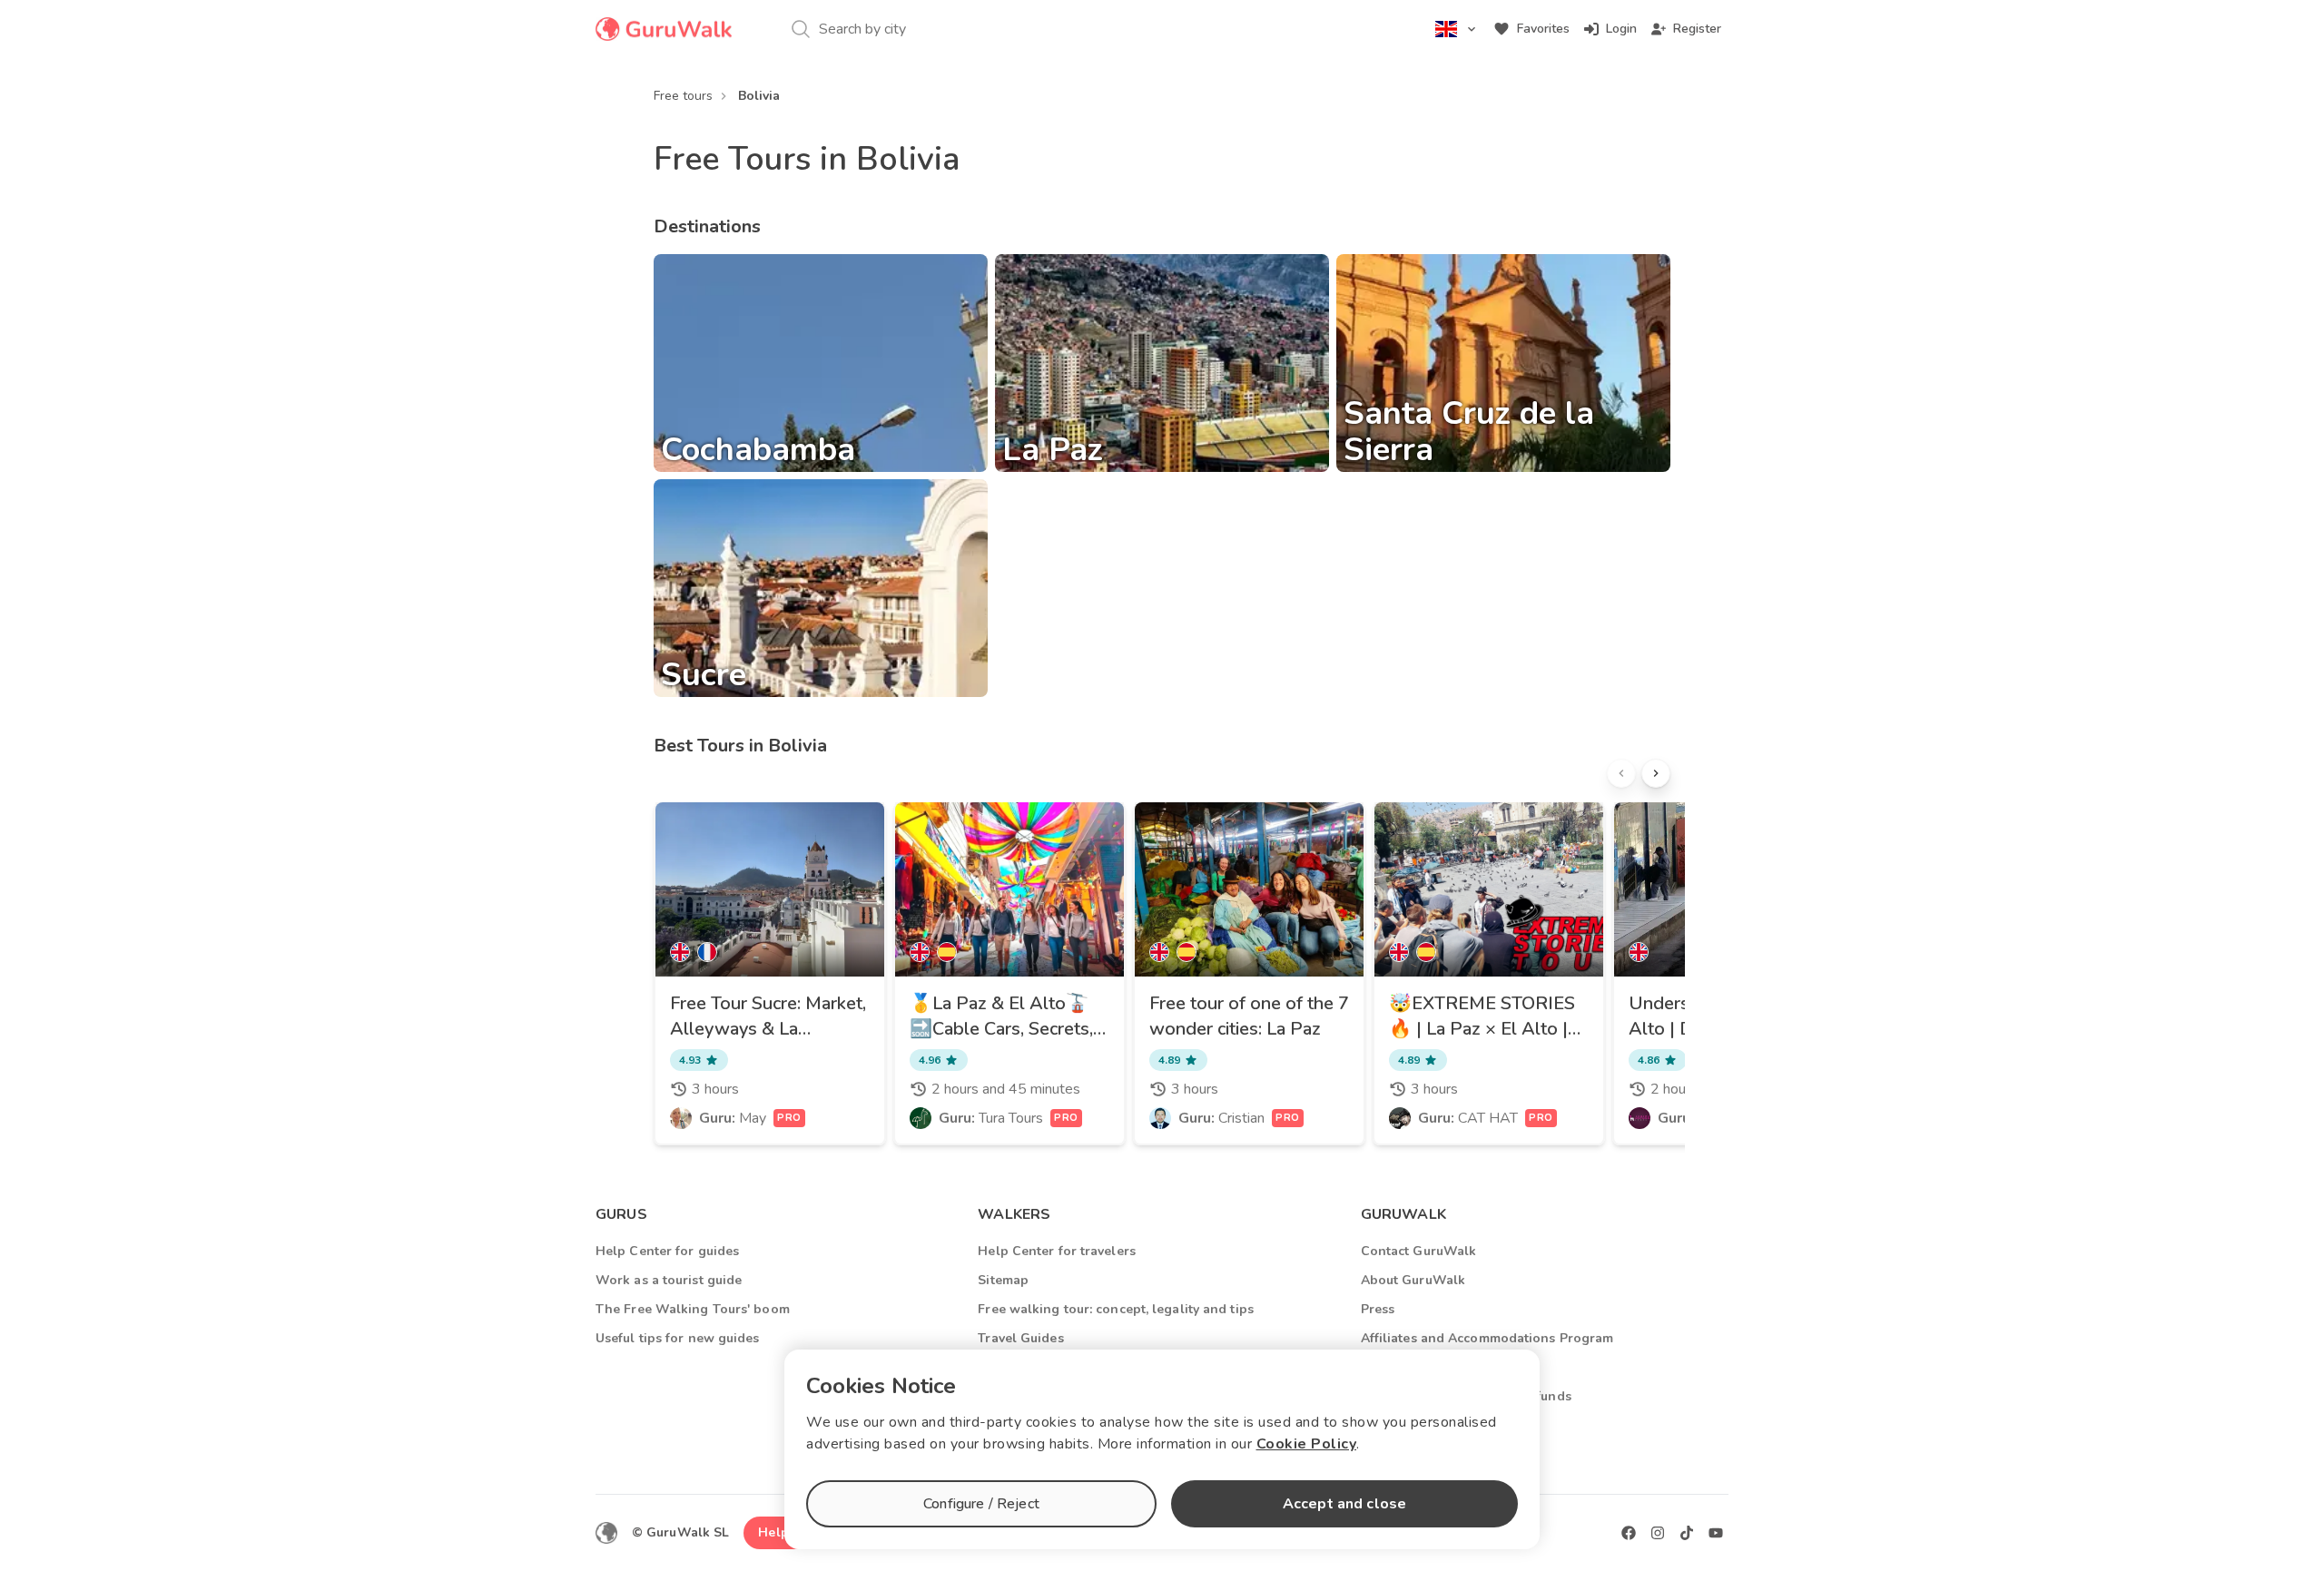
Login (1621, 29)
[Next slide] (1656, 773)
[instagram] (1658, 1533)
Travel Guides (1020, 1338)
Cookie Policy (1307, 1444)
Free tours (683, 96)
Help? (777, 1532)
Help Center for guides (667, 1251)
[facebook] (1629, 1533)
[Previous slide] (1621, 773)
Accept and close (1344, 1504)
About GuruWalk (1413, 1280)
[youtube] (1716, 1533)
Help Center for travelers (1057, 1251)
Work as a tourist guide (669, 1280)
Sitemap (1003, 1280)
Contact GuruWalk (1419, 1251)
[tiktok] (1687, 1533)
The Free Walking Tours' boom (693, 1309)
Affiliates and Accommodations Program (1487, 1338)
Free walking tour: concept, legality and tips (1116, 1309)
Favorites (1543, 29)
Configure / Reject (981, 1504)
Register (1697, 29)
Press (1378, 1309)
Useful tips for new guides (678, 1338)
